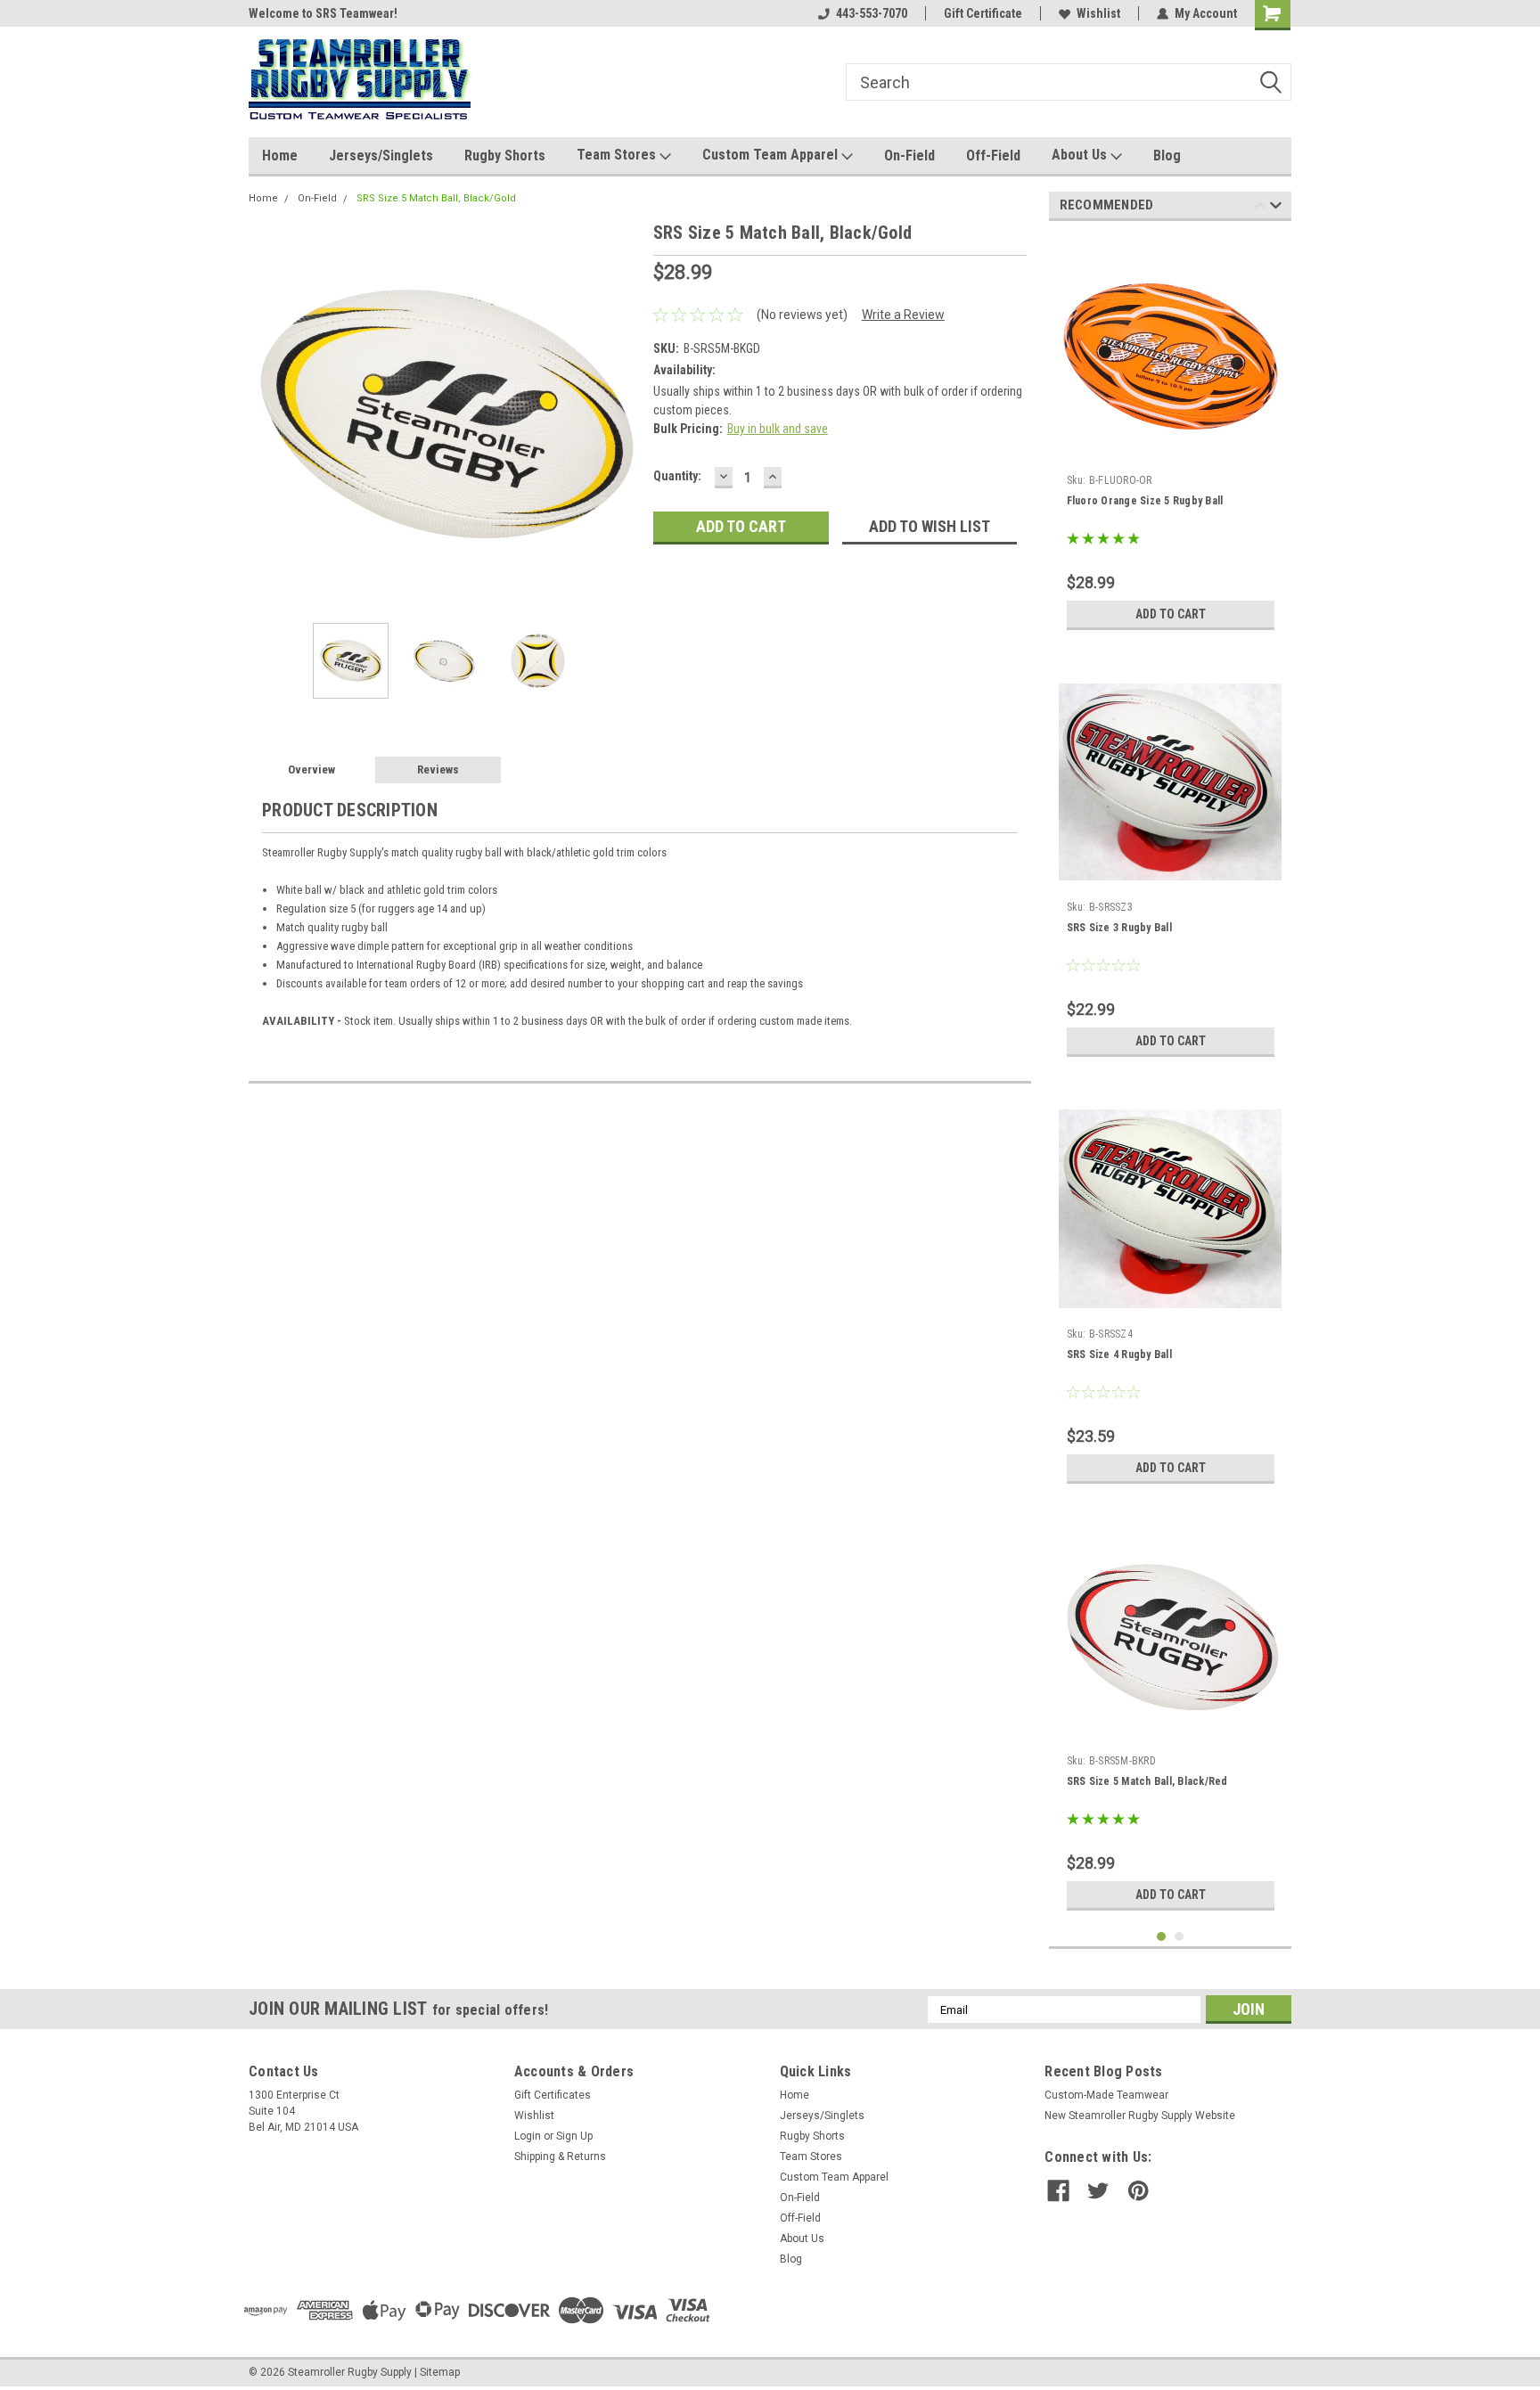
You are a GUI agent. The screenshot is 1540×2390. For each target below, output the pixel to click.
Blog (1167, 156)
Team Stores (618, 155)
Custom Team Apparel (772, 155)
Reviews (438, 769)
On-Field (909, 156)
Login (528, 2136)
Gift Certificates (553, 2095)
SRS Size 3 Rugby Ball (1119, 928)
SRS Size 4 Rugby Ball (1119, 1355)
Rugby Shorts (505, 156)
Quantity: (677, 476)
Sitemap (440, 2372)
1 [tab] (1162, 1937)
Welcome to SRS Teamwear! (323, 13)
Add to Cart (1171, 614)
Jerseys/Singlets (381, 156)
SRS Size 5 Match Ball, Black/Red (1147, 1781)
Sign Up (574, 2136)
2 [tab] (1180, 1937)
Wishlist (1098, 13)
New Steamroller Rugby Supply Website (1140, 2116)
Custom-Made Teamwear (1106, 2095)
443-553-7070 (872, 13)
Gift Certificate (983, 13)
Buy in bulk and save (778, 429)
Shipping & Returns (560, 2157)
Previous (266, 414)
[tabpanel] (1171, 437)
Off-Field (993, 156)
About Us (1081, 155)
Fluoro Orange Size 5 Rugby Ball (1145, 501)
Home (280, 156)
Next (622, 414)
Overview (311, 769)
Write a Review (903, 315)
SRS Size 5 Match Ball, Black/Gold (436, 198)
